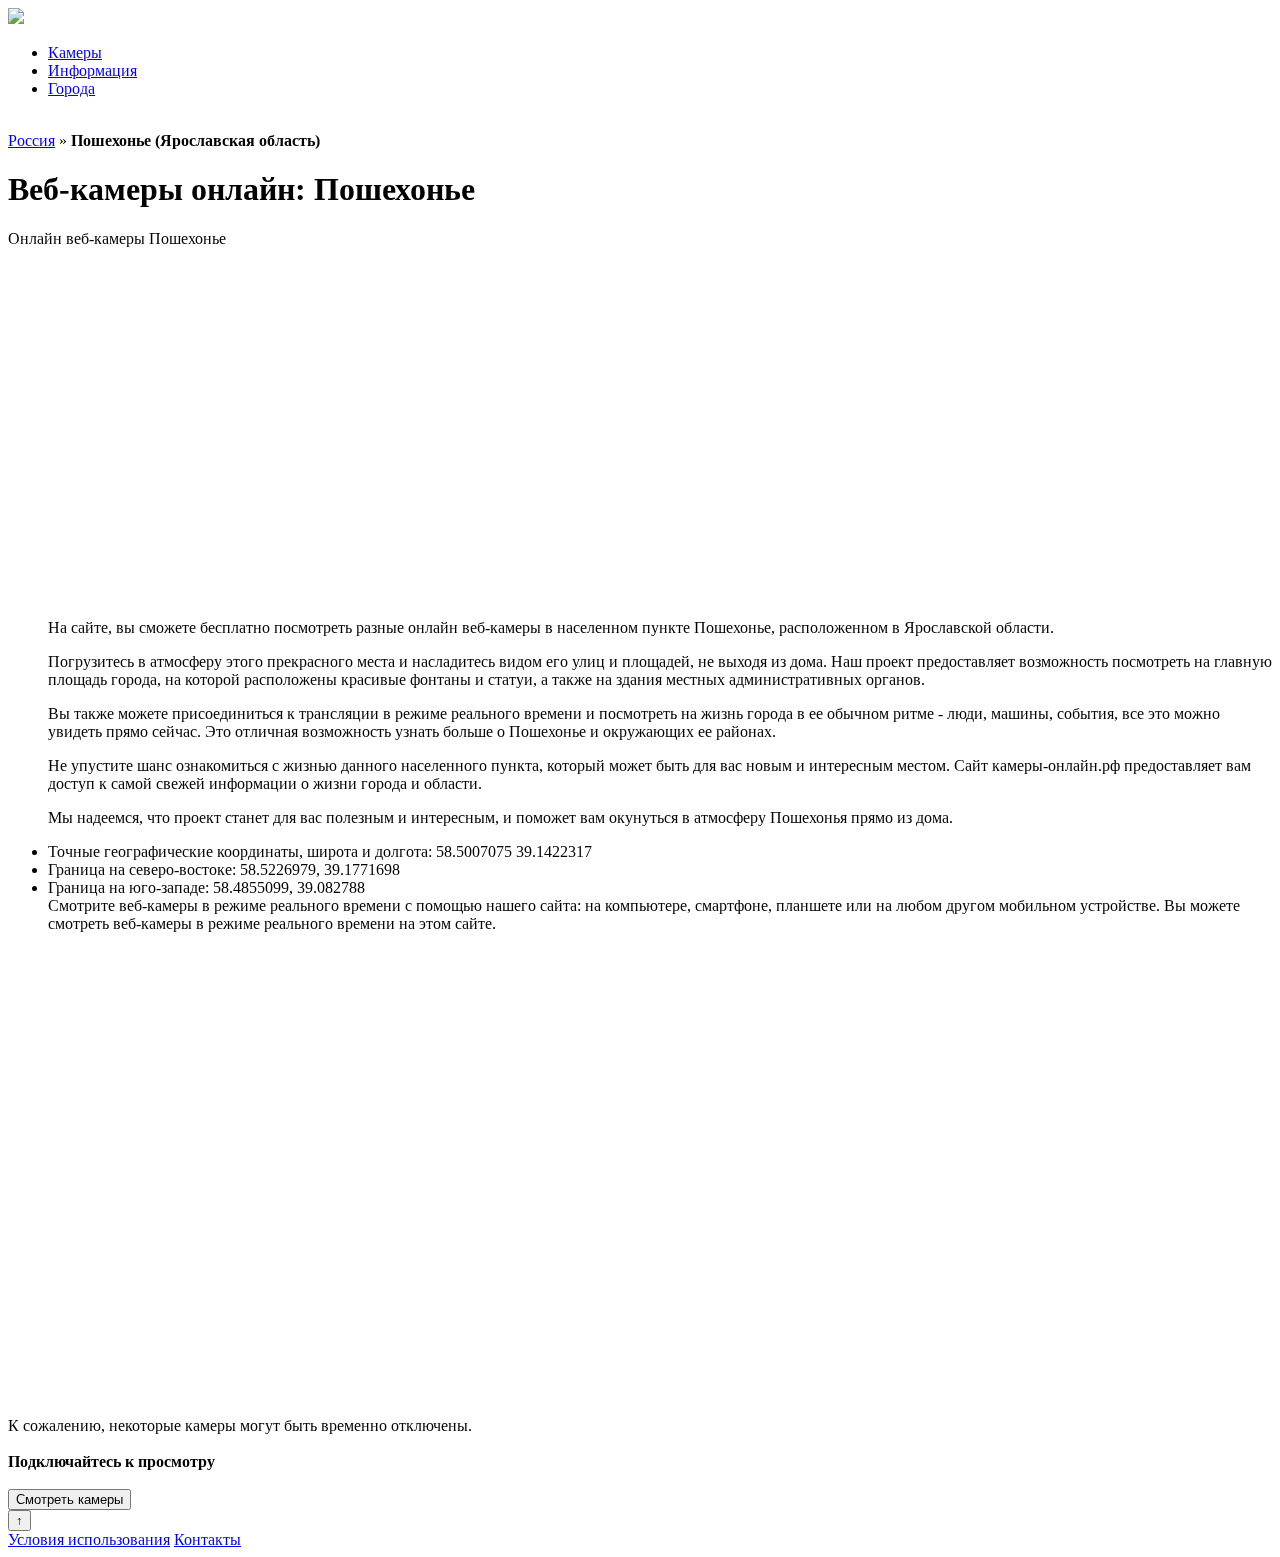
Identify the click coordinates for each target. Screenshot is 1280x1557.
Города (71, 88)
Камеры (75, 52)
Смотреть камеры (69, 1499)
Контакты (207, 1539)
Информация (92, 70)
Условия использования (89, 1539)
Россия (31, 140)
